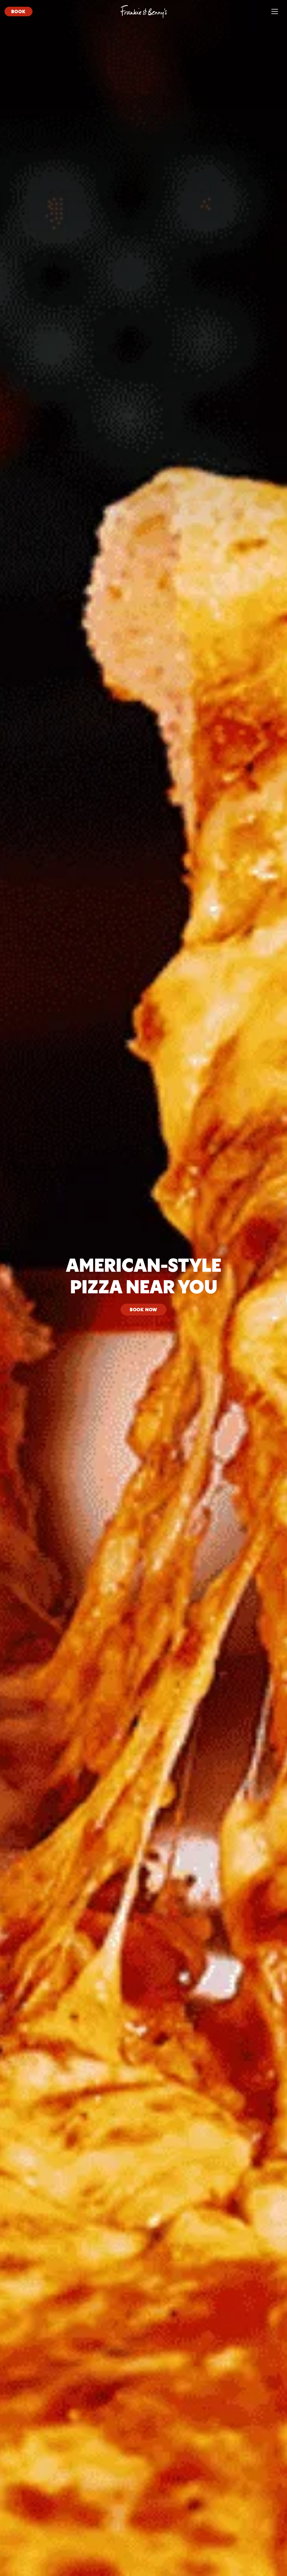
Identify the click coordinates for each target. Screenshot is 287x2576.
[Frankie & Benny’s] (144, 11)
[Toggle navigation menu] (275, 11)
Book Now (143, 1309)
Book (18, 11)
